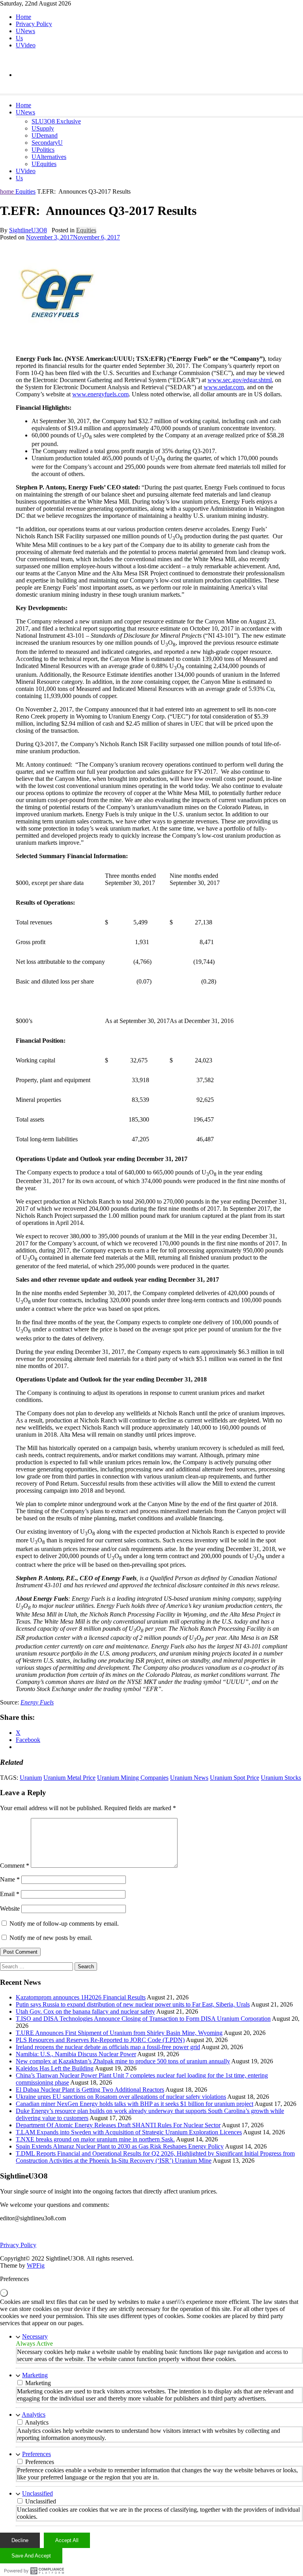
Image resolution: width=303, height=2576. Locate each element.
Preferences (36, 2454)
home (8, 191)
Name (10, 1879)
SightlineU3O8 (28, 230)
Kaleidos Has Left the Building (55, 2068)
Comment (15, 1866)
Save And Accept (31, 2556)
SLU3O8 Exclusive (56, 121)
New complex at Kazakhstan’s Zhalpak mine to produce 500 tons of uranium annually (123, 2061)
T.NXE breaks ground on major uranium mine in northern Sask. (95, 2139)
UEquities (44, 164)
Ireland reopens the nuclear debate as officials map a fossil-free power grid (108, 2047)
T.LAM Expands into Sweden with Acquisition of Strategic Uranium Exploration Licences (129, 2132)
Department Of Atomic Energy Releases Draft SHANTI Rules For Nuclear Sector (118, 2125)
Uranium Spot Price (235, 1778)
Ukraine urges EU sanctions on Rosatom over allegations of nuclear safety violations (121, 2097)
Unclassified (37, 2493)
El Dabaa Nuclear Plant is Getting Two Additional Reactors (90, 2090)
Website (10, 1909)
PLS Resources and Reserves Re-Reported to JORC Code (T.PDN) (100, 2040)
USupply (43, 128)
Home (23, 17)
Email (10, 1894)
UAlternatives (49, 157)
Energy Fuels (37, 1702)
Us (19, 38)
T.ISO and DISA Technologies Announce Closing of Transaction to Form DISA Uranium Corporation (143, 2019)
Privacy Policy (34, 24)
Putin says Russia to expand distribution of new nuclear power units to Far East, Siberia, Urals (133, 2004)
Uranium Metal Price (69, 1778)
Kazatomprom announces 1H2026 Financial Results (81, 1997)
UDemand (45, 135)
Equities (25, 191)
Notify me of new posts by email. (51, 1938)
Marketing (35, 2375)
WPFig (36, 2265)
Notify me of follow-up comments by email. (64, 1924)
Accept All (67, 2540)
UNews (25, 31)
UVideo (26, 45)
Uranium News (189, 1778)
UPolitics (43, 150)
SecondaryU (47, 143)
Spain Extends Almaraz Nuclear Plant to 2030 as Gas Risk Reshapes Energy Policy (120, 2146)
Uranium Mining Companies (133, 1778)
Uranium (31, 1778)
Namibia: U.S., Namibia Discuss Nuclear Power (76, 2054)
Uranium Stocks (281, 1778)
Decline (20, 2540)
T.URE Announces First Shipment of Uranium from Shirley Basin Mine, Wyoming (119, 2033)
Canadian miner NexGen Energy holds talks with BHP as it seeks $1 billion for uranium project (135, 2104)
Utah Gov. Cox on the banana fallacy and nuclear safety (85, 2011)
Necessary (35, 2336)
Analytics (34, 2415)
